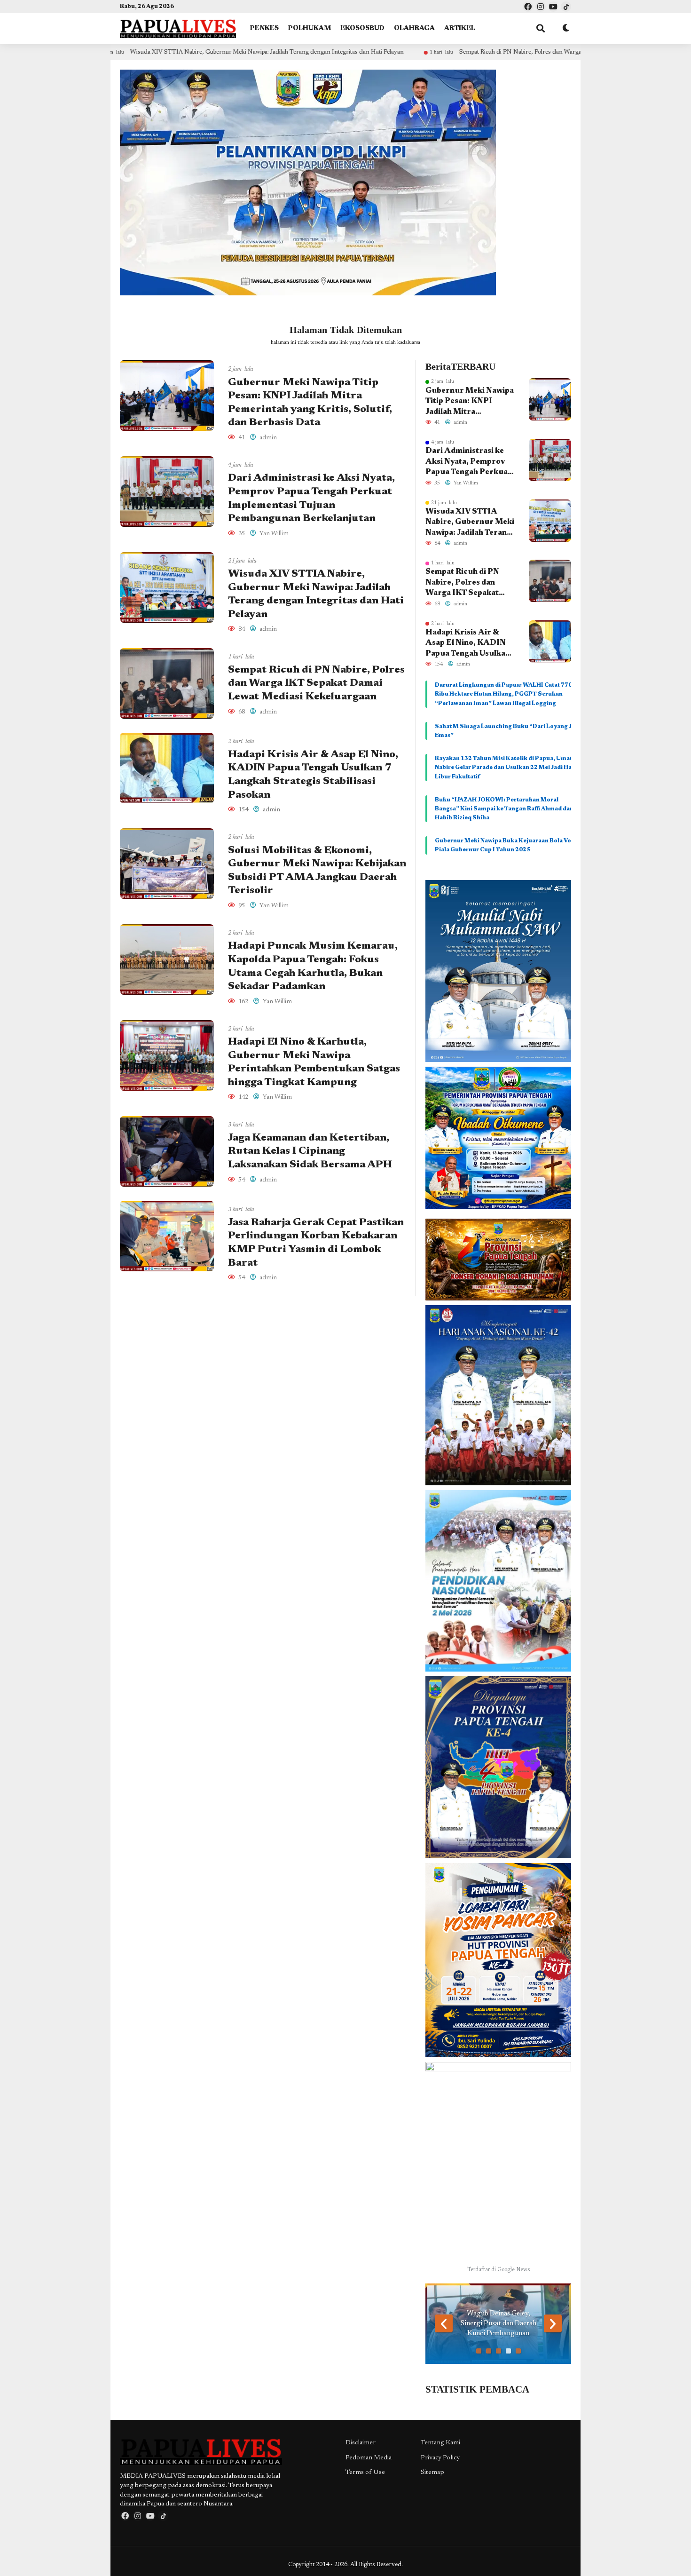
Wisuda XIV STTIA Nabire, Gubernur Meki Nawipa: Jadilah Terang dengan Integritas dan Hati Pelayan (470, 523)
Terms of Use (365, 2473)
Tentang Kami (440, 2443)
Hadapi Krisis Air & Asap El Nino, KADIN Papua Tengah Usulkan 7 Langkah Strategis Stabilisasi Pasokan (468, 644)
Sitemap (432, 2473)
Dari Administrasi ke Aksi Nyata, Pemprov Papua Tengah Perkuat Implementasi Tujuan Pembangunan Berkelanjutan (468, 462)
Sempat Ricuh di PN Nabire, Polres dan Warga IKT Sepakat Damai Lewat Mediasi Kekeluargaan (450, 52)
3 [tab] (499, 2351)
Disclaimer (361, 2443)
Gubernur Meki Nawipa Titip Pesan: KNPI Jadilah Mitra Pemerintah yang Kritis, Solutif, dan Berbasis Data (470, 402)
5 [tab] (518, 2351)
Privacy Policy (440, 2458)
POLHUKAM (310, 29)
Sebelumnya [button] (444, 2323)
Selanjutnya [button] (553, 2323)
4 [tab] (508, 2351)
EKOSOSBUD (362, 29)
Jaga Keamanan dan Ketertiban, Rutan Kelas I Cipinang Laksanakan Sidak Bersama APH (310, 1152)
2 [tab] (489, 2351)
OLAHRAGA (414, 29)
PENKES (264, 29)
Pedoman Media (369, 2458)
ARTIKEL (460, 29)
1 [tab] (479, 2351)
